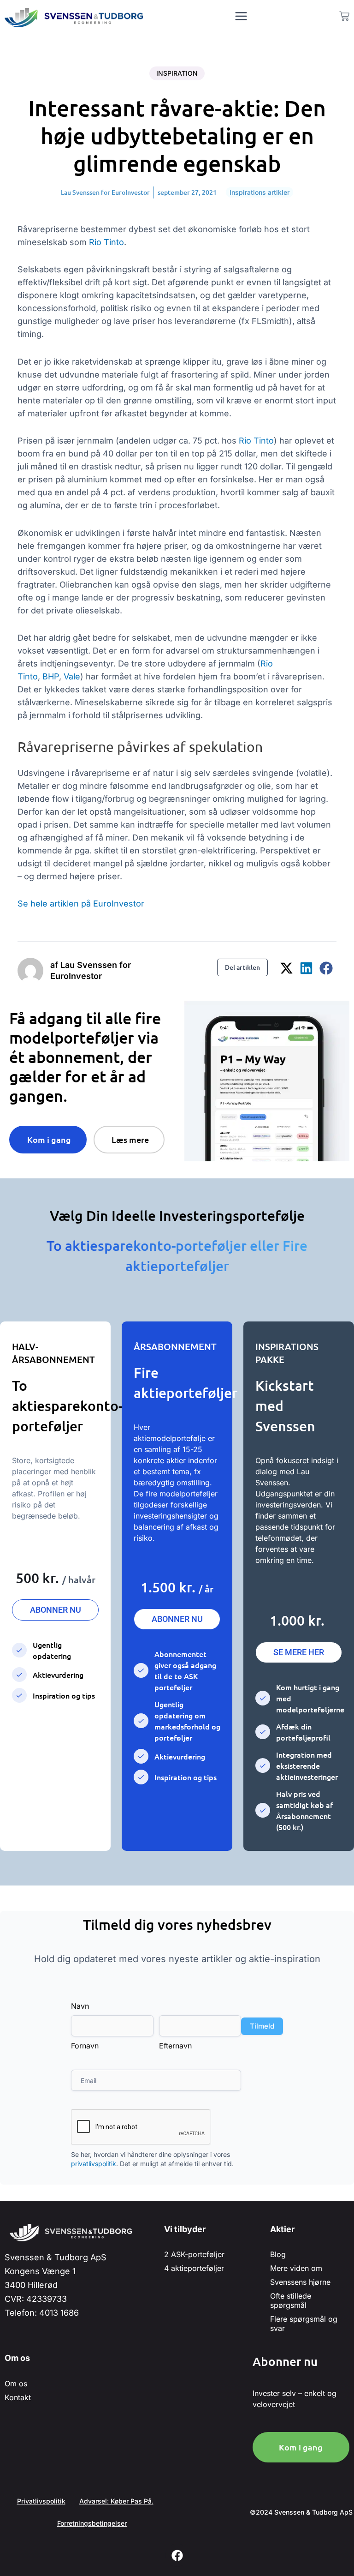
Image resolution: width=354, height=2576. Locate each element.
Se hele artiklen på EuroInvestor (81, 904)
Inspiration (177, 73)
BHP (51, 676)
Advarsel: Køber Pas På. (116, 2501)
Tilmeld (262, 2026)
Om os (16, 2384)
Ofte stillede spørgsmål (291, 2300)
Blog (278, 2254)
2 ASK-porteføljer (194, 2254)
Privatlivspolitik (41, 2501)
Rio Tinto (106, 242)
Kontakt (18, 2397)
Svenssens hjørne (300, 2282)
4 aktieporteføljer (194, 2268)
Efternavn (175, 2046)
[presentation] (141, 2127)
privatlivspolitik (94, 2164)
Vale (72, 676)
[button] (287, 968)
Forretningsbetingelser (92, 2523)
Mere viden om (296, 2268)
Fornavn (85, 2046)
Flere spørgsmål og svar (304, 2324)
